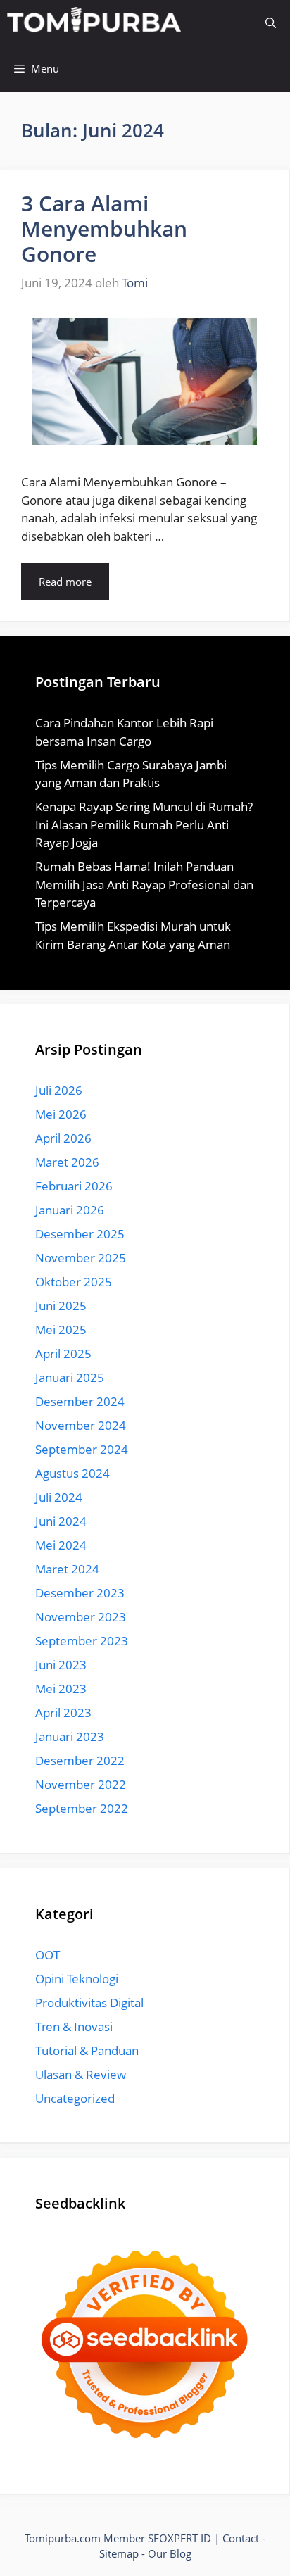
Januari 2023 (70, 1736)
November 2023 (81, 1617)
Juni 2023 (61, 1665)
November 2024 (81, 1425)
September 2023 (82, 1641)
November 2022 (81, 1784)
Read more (65, 582)
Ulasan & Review (81, 2074)
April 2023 (63, 1713)
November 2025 (81, 1258)
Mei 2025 (61, 1330)
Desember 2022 (80, 1760)
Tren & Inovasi (74, 2027)
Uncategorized (75, 2098)
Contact (241, 2538)
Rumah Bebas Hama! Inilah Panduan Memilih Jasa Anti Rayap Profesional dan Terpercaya (144, 884)
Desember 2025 (80, 1234)
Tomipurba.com (63, 2538)
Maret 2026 (67, 1162)
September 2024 (82, 1449)
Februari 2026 (74, 1186)
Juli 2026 (59, 1090)
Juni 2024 (61, 1521)
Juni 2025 (61, 1306)
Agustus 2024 (72, 1473)
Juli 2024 (59, 1497)
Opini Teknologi (77, 1979)
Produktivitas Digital (89, 2003)
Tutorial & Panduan (87, 2050)
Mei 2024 (61, 1545)
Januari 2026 (70, 1210)
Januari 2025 (70, 1377)
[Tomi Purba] (94, 23)
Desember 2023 (80, 1593)
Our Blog (170, 2553)
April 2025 (63, 1353)
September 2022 (82, 1808)
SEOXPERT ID (179, 2538)
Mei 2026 (61, 1114)
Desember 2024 (80, 1401)
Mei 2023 (61, 1689)
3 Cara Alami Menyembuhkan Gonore (104, 228)
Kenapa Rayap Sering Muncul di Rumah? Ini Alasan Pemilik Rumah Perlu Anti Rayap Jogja (144, 824)
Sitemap (119, 2553)
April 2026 (63, 1138)
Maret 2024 (67, 1569)
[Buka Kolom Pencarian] (271, 23)
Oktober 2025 (74, 1282)
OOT (48, 1955)
